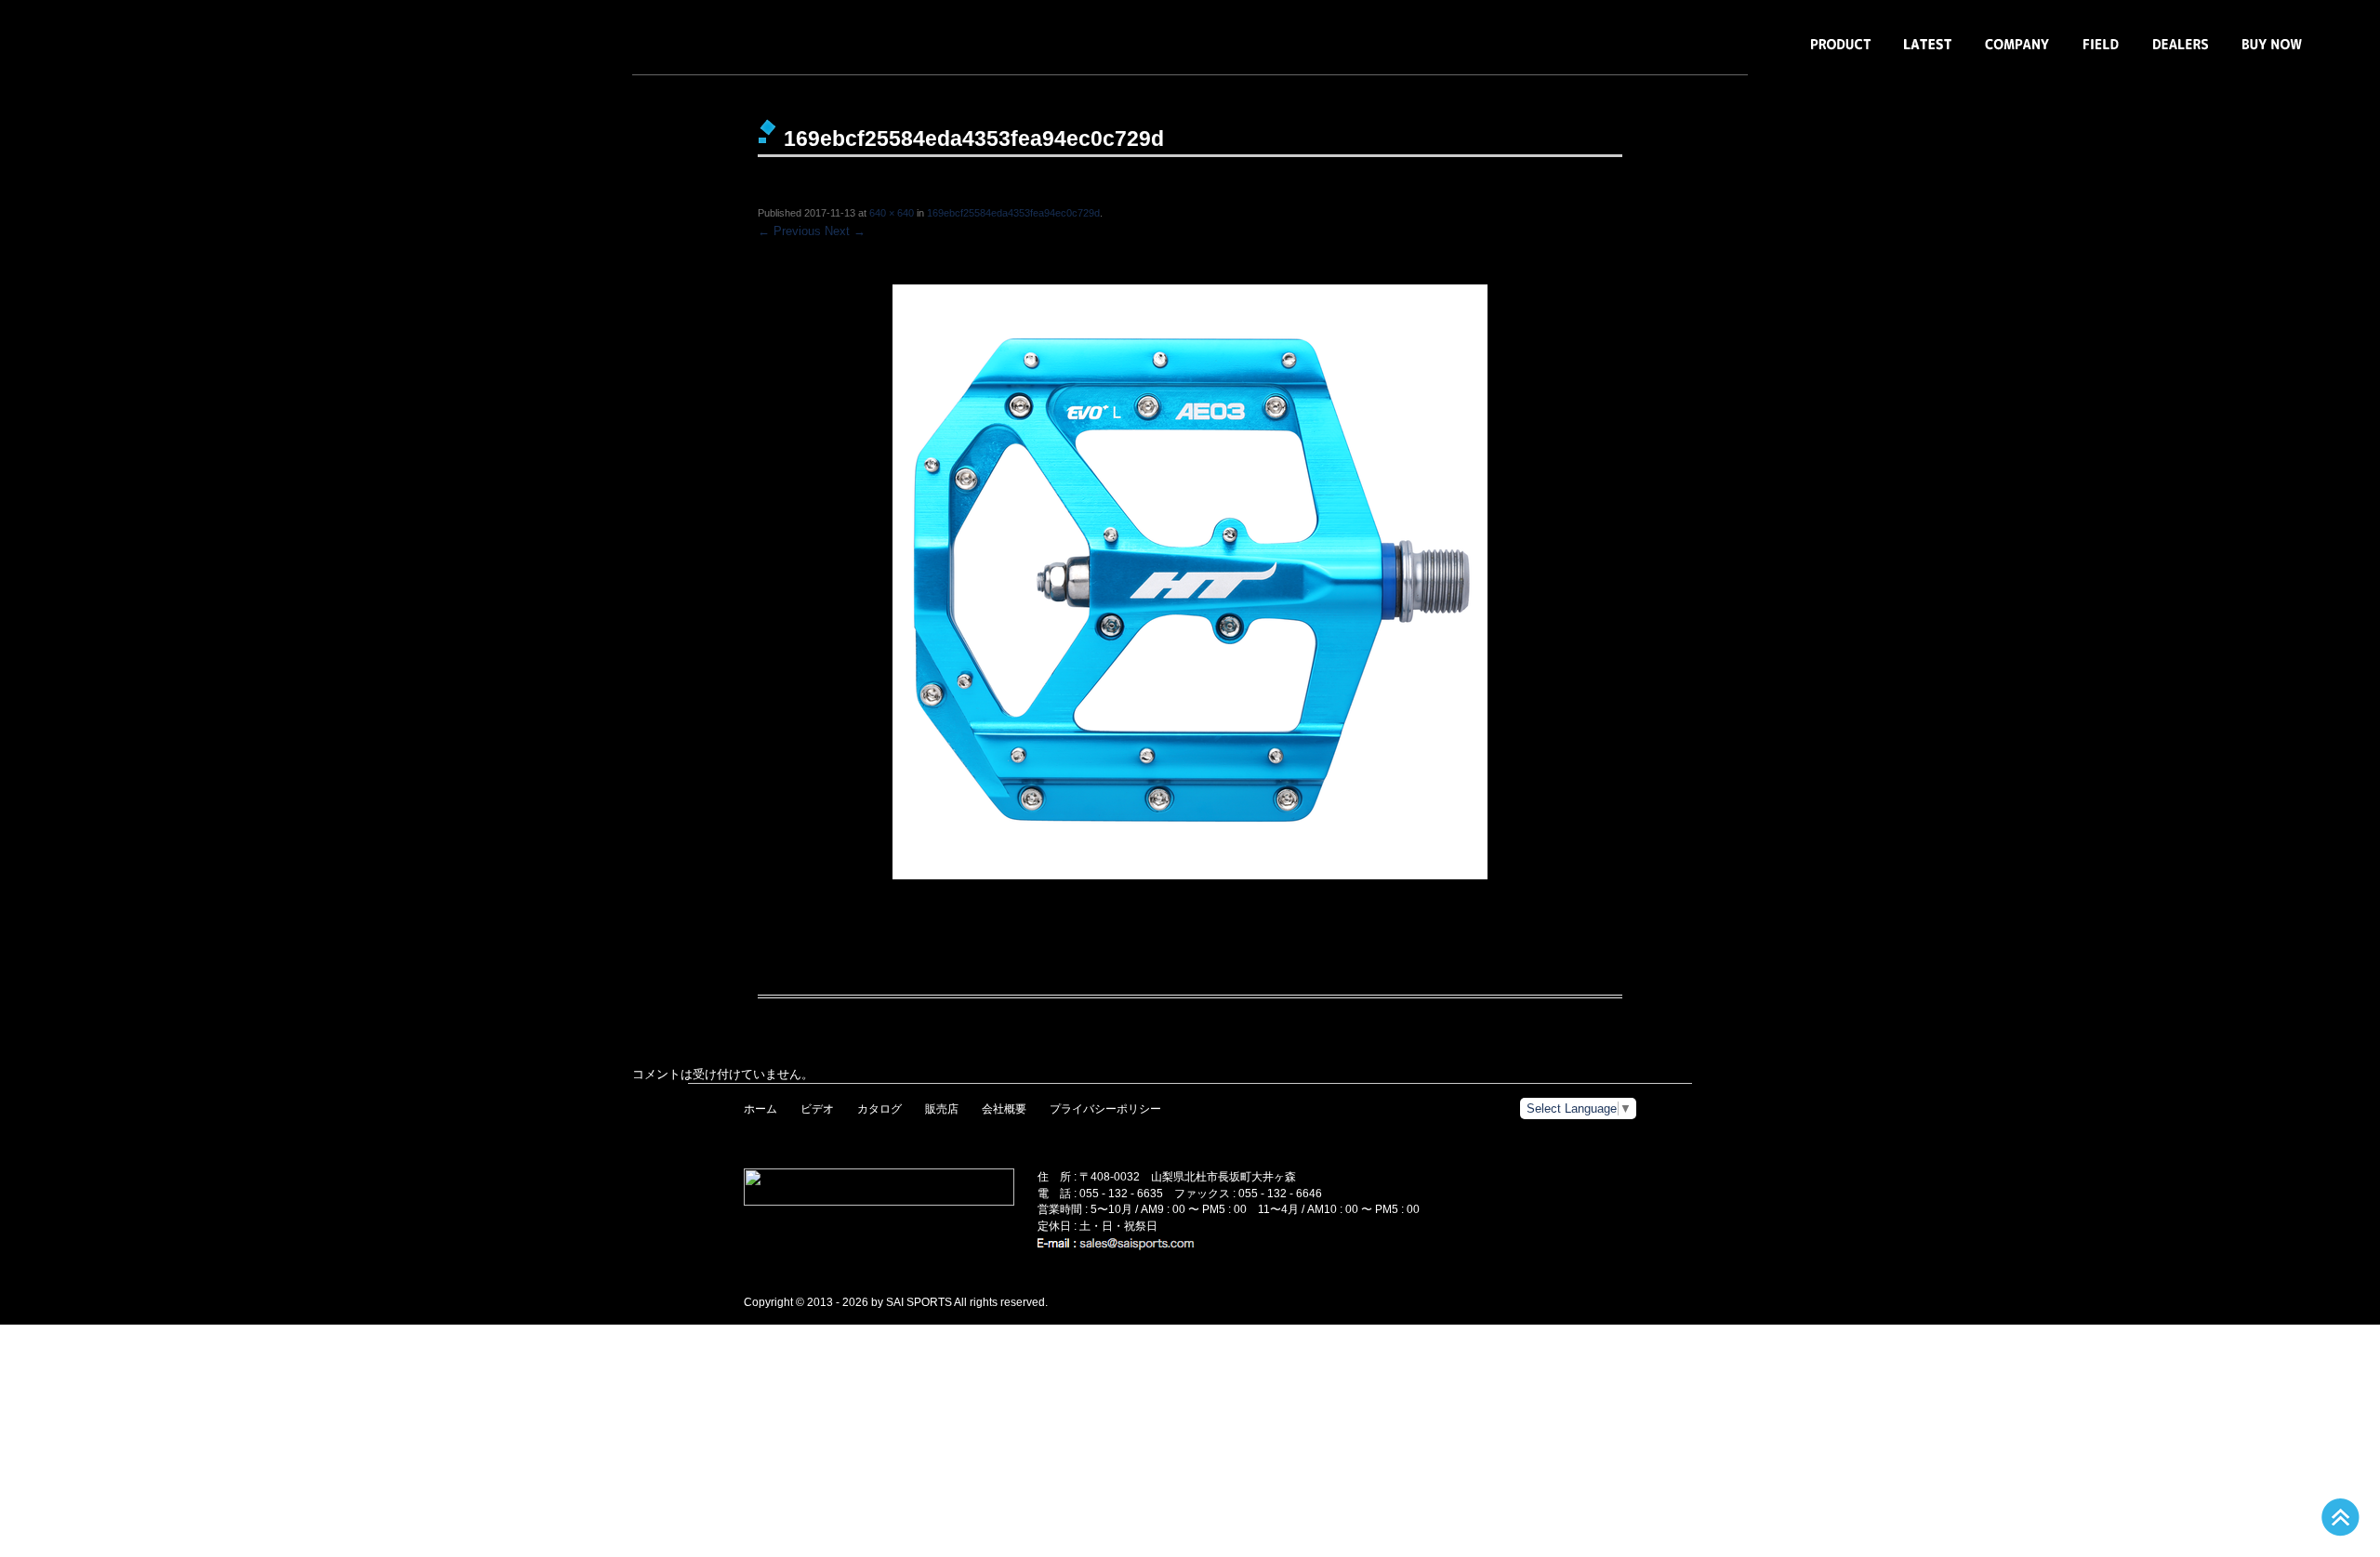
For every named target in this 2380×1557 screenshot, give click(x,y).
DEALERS (2181, 53)
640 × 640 (892, 213)
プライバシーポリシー (1105, 1109)
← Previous (789, 231)
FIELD (2101, 53)
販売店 (942, 1109)
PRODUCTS (1841, 53)
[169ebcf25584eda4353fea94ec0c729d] (1190, 582)
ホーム (760, 1109)
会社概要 (1004, 1109)
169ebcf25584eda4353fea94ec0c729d (1013, 213)
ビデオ (817, 1109)
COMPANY (2017, 53)
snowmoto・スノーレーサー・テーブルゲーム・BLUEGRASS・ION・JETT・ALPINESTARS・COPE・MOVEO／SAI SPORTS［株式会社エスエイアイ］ (195, 37)
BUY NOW (2272, 53)
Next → (845, 231)
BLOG (1928, 53)
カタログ (879, 1109)
